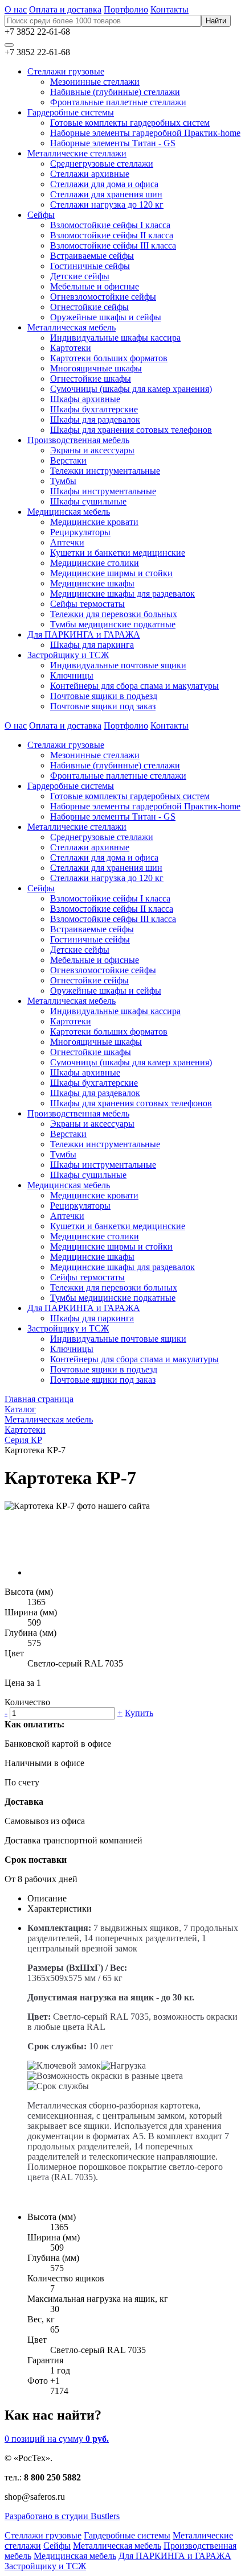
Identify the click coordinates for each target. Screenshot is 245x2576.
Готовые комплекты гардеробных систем (130, 123)
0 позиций (57, 2439)
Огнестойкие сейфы (89, 307)
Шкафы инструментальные (103, 491)
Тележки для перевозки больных (114, 614)
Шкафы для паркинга (92, 645)
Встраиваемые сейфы (92, 256)
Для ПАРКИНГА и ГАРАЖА (84, 634)
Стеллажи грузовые (66, 71)
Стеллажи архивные (90, 174)
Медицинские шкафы (92, 583)
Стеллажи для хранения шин (106, 194)
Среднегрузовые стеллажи (102, 164)
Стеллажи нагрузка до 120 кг (107, 204)
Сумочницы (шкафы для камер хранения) (131, 389)
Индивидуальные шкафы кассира (115, 338)
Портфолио (126, 9)
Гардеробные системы (71, 112)
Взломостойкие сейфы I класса (110, 225)
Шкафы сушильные (88, 501)
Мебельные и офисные (95, 286)
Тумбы (63, 481)
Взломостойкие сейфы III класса (113, 245)
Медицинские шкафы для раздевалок (122, 594)
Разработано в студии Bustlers (62, 2516)
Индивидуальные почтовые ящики (118, 665)
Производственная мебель (78, 440)
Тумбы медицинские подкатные (113, 624)
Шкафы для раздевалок (95, 419)
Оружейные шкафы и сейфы (106, 317)
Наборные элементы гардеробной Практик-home (145, 133)
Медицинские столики (95, 563)
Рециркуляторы (80, 532)
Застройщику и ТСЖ (68, 655)
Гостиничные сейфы (90, 266)
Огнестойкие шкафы (91, 379)
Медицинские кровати (94, 522)
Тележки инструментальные (105, 471)
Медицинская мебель (69, 512)
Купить (139, 1713)
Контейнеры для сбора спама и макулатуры (134, 686)
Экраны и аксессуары (92, 450)
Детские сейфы (80, 276)
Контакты (170, 9)
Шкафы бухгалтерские (94, 409)
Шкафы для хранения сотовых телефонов (131, 430)
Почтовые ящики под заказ (103, 706)
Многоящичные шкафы (96, 368)
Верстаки (68, 460)
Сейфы (41, 215)
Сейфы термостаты (87, 604)
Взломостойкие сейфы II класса (112, 235)
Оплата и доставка (65, 9)
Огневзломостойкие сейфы (103, 297)
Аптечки (67, 542)
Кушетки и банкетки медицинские (118, 553)
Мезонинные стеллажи (95, 82)
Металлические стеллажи (77, 153)
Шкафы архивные (85, 399)
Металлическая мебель (72, 327)
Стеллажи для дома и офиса (104, 184)
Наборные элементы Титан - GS (113, 143)
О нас (16, 9)
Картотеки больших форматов (109, 358)
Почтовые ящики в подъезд (104, 696)
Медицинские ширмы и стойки (111, 573)
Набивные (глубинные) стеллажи (115, 92)
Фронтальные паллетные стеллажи (118, 102)
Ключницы (72, 675)
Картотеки (71, 348)
